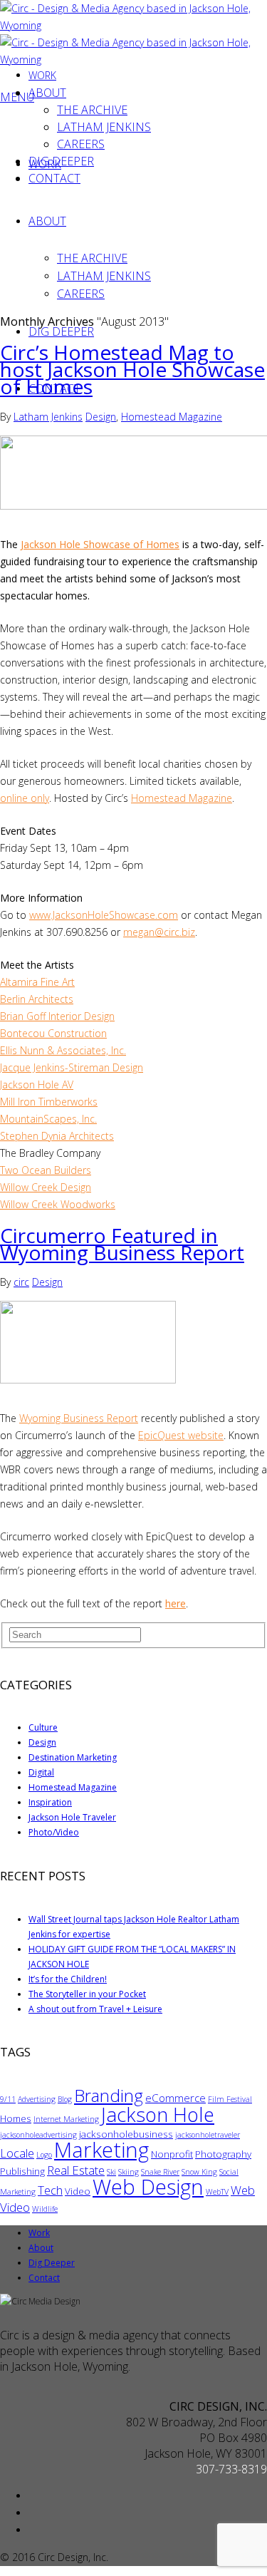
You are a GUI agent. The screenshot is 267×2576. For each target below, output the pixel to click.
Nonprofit (172, 2154)
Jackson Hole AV (37, 1085)
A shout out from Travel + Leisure (95, 2009)
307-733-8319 (231, 2469)
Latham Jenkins (104, 276)
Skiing (129, 2172)
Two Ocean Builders (46, 1170)
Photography (223, 2154)
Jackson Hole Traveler (72, 1817)
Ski (111, 2172)
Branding (109, 2095)
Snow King (199, 2172)
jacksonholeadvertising (38, 2135)
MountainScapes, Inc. (48, 1119)
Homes (16, 2118)
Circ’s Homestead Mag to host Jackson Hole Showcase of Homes (132, 369)
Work (42, 75)
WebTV (217, 2192)
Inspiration (50, 1802)
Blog (65, 2099)
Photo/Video (54, 1832)
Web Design (148, 2187)
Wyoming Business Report (79, 1418)
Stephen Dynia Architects (57, 1136)
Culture (43, 1727)
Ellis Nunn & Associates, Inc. (63, 1050)
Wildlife (45, 2209)
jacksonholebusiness (126, 2134)
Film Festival (230, 2099)
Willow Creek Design (46, 1187)
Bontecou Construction (53, 1033)
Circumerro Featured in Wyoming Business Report (122, 1244)
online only (25, 798)
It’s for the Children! (68, 1979)
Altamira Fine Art (37, 982)
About (47, 221)
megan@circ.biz (159, 932)
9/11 (8, 2099)
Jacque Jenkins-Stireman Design (72, 1067)
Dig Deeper (61, 331)
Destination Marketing (73, 1757)
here (176, 1603)
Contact (54, 178)
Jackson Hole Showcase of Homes (100, 544)
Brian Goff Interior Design (57, 1016)
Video (78, 2191)
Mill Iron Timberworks (49, 1102)
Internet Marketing (66, 2119)
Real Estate (76, 2170)
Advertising (37, 2099)
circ (21, 1282)
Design (101, 417)
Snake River (160, 2172)
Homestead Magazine (172, 417)
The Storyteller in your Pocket (87, 1994)
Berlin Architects (37, 999)
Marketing (101, 2150)
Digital (41, 1772)
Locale (17, 2153)
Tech (50, 2190)
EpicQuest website (181, 1435)
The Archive (92, 258)
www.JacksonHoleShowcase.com (104, 915)
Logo (44, 2155)
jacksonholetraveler (208, 2135)
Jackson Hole (158, 2114)
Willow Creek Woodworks (58, 1204)
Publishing (22, 2171)
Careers (81, 294)
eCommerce (176, 2098)
